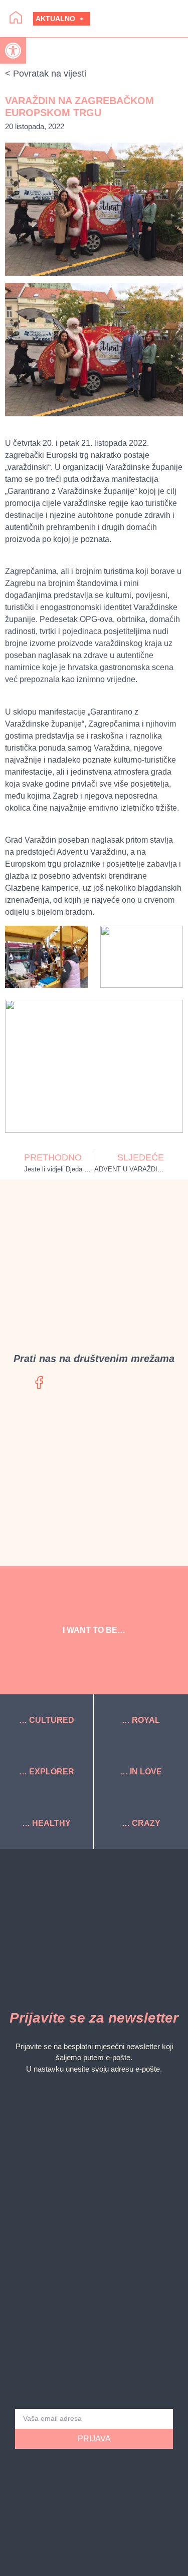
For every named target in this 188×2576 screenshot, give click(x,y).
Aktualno (55, 19)
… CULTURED (47, 1720)
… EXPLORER (47, 1772)
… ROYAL (141, 1720)
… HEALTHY (46, 1823)
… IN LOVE (141, 1772)
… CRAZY (141, 1823)
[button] (143, 19)
